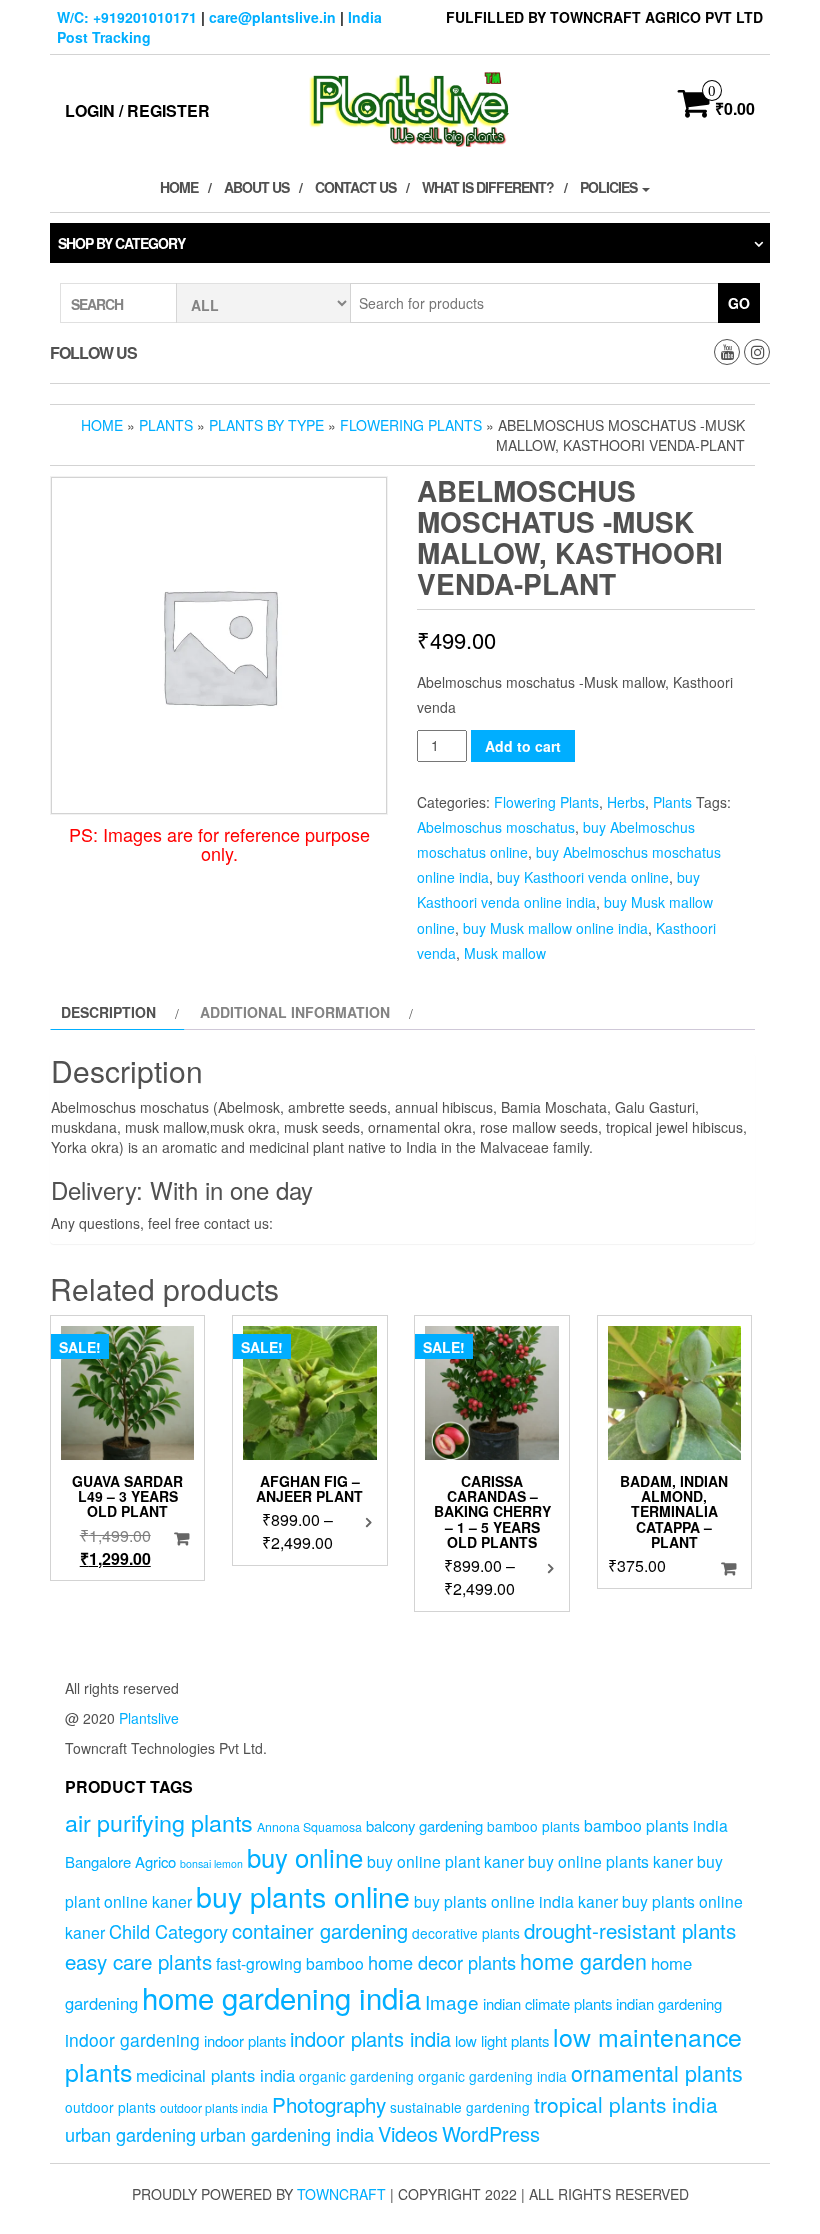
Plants (166, 425)
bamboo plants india (656, 1825)
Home (179, 187)
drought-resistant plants (630, 1930)
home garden (583, 1960)
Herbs (626, 802)
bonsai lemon (211, 1863)
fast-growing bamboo (290, 1963)
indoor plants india (370, 2038)
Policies (610, 187)
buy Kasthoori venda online (583, 877)
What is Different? (488, 187)
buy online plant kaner (445, 1861)
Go (739, 303)
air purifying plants (159, 1822)
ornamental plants (657, 2072)
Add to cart (523, 746)
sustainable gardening (460, 2107)
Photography (329, 2104)
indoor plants (245, 2040)
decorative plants (466, 1933)
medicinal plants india (215, 2075)
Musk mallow (505, 953)
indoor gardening (132, 2039)
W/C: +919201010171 (127, 17)
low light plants (502, 2040)
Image (452, 2001)
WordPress (491, 2133)
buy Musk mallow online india (555, 928)
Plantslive (149, 1718)
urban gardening (130, 2134)
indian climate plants (547, 2003)
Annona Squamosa (309, 1827)
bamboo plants (533, 1826)
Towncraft (341, 2194)
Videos (408, 2133)
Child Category (168, 1931)
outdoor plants (110, 2107)
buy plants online (303, 1895)
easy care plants (138, 1961)
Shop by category (121, 243)
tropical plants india (626, 2104)
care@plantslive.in (272, 17)
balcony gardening (424, 1825)
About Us (256, 187)
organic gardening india (492, 2076)
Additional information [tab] (295, 1012)
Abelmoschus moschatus (496, 827)
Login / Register (137, 110)
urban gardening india (287, 2134)
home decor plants (442, 1962)
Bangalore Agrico (120, 1861)
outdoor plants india (214, 2108)
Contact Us (355, 187)
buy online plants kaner (610, 1861)
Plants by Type (266, 425)
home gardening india (281, 1997)
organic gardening (356, 2076)
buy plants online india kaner (516, 1901)
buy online (305, 1856)
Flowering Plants (411, 425)
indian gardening (669, 2003)
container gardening (320, 1930)
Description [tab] (108, 1012)
